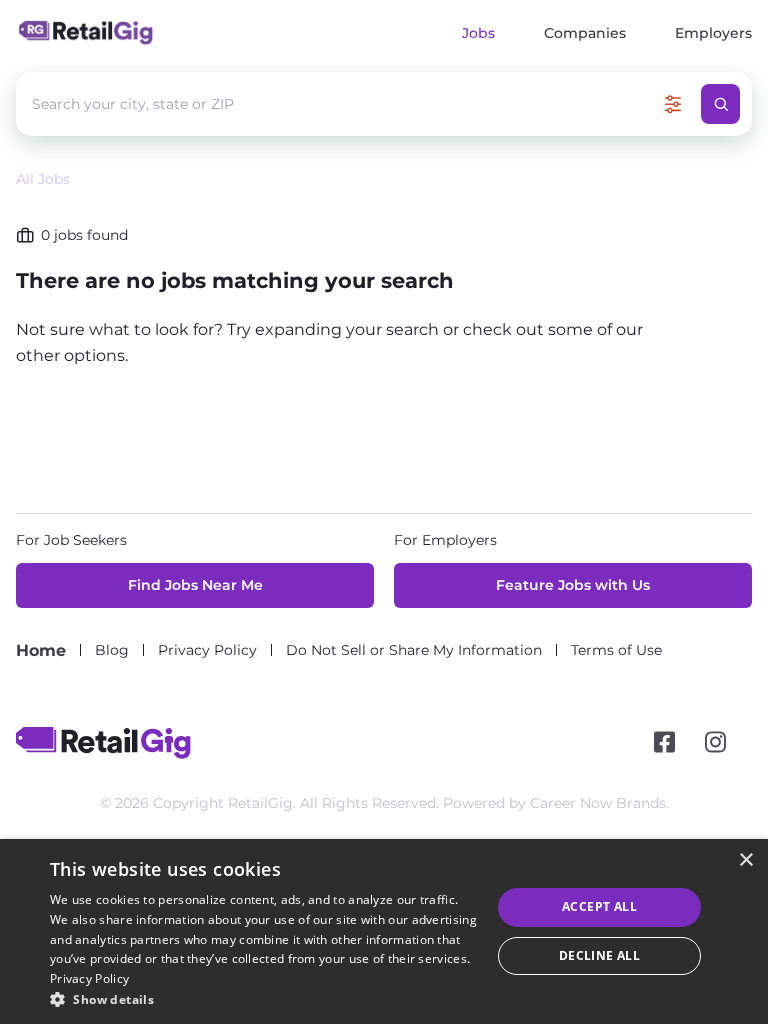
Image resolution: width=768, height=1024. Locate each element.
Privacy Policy (89, 978)
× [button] (745, 860)
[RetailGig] (103, 743)
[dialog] (384, 931)
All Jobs (43, 179)
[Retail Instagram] (715, 742)
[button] (264, 999)
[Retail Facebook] (664, 742)
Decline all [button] (599, 955)
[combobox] (342, 104)
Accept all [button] (599, 906)
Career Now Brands (598, 803)
